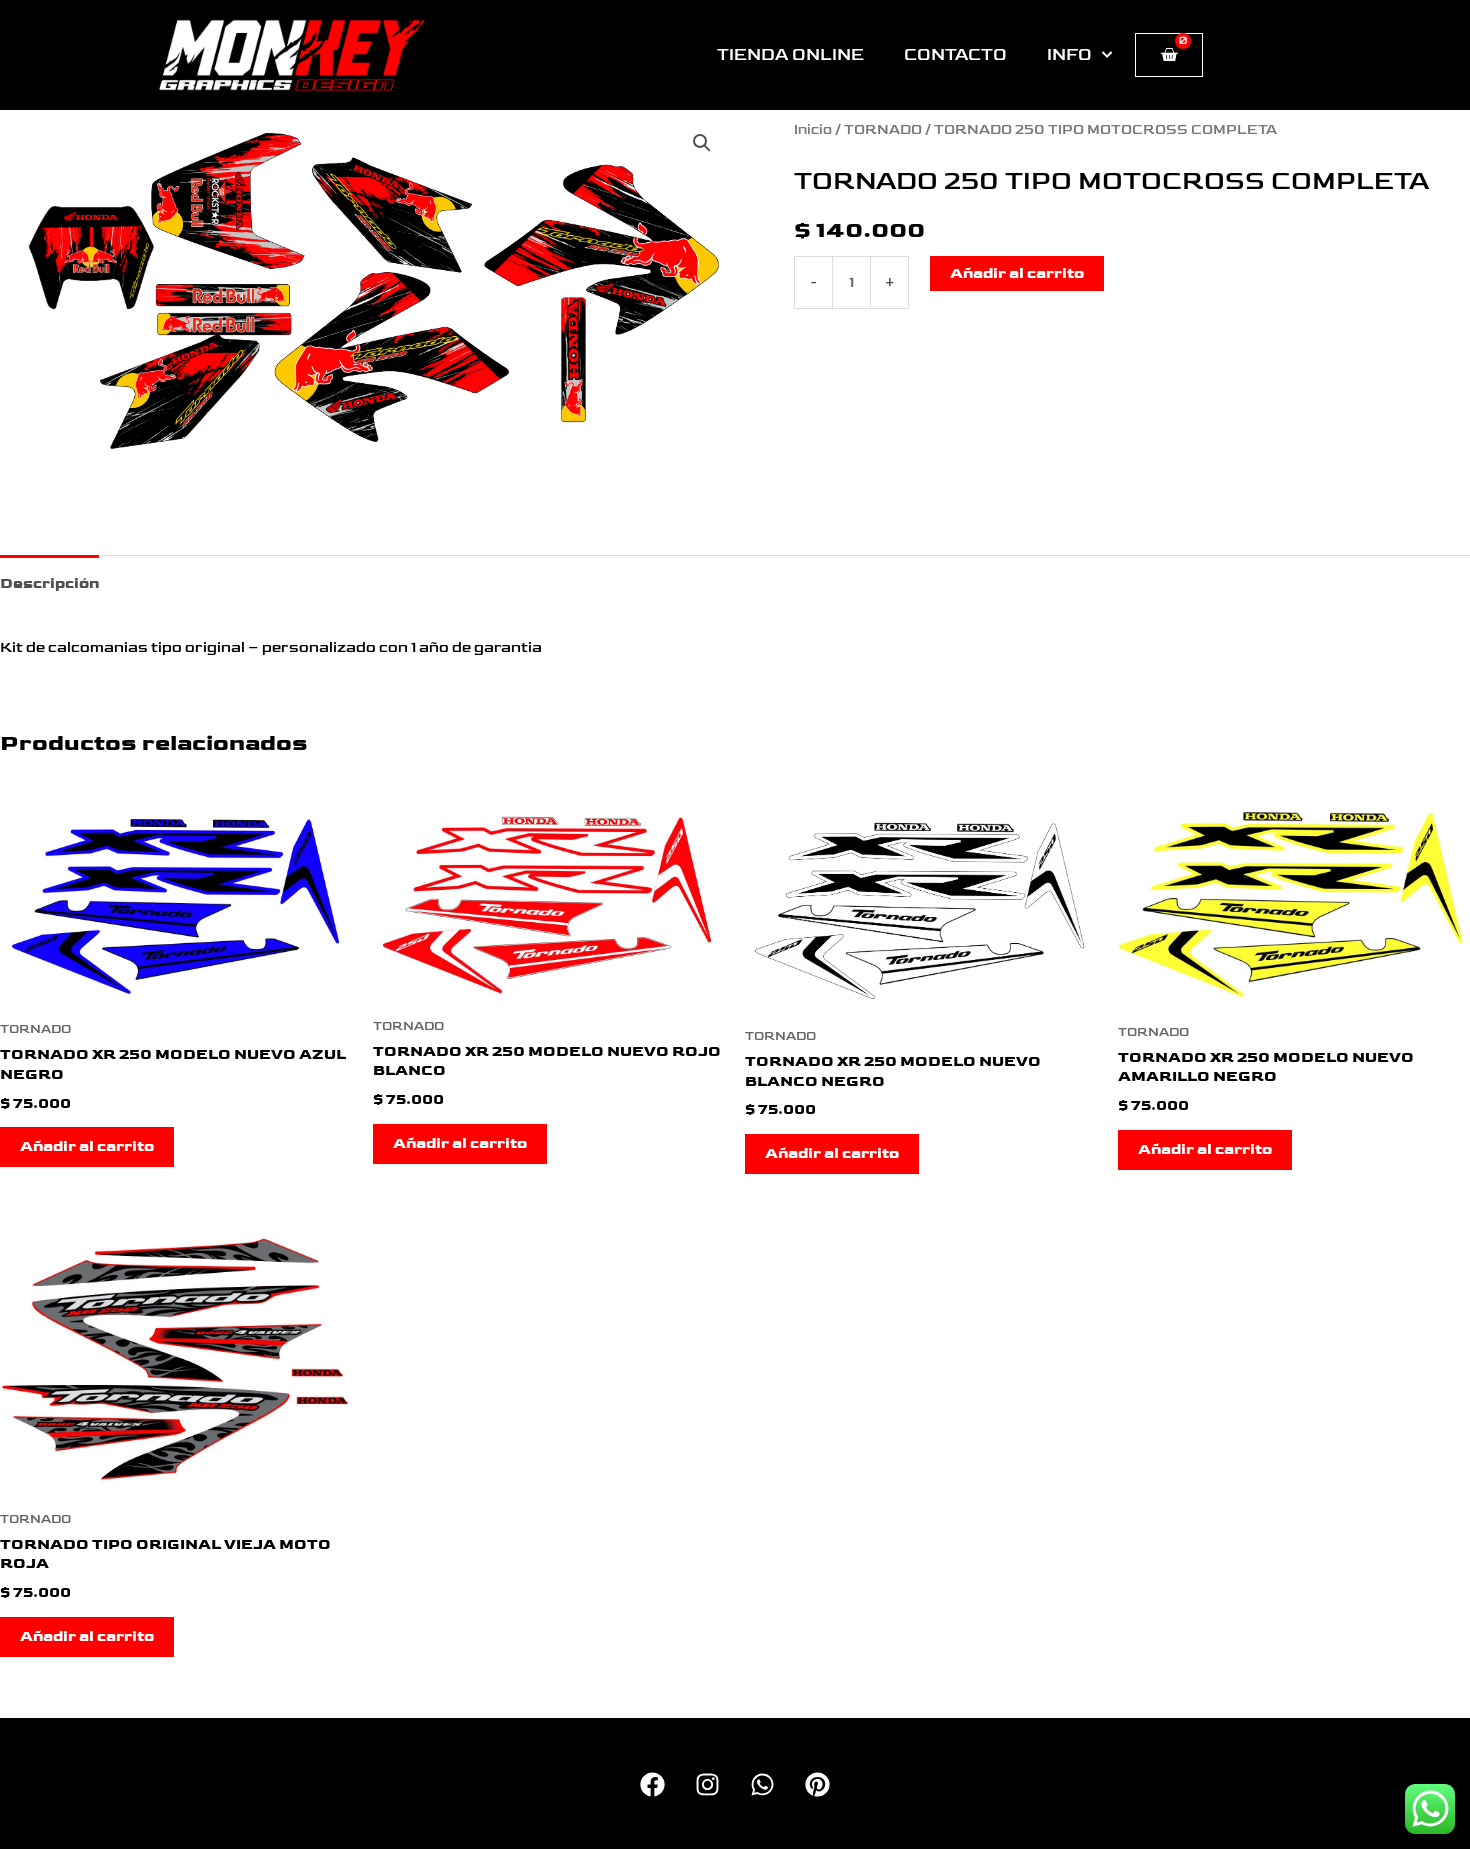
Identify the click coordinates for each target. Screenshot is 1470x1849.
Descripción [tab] (49, 583)
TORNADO (883, 130)
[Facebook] (652, 1784)
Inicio (813, 130)
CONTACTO (955, 55)
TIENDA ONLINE (790, 55)
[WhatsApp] (762, 1784)
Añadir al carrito (1017, 273)
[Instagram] (707, 1784)
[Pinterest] (817, 1784)
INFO (1069, 55)
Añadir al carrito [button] (87, 1146)
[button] (702, 143)
